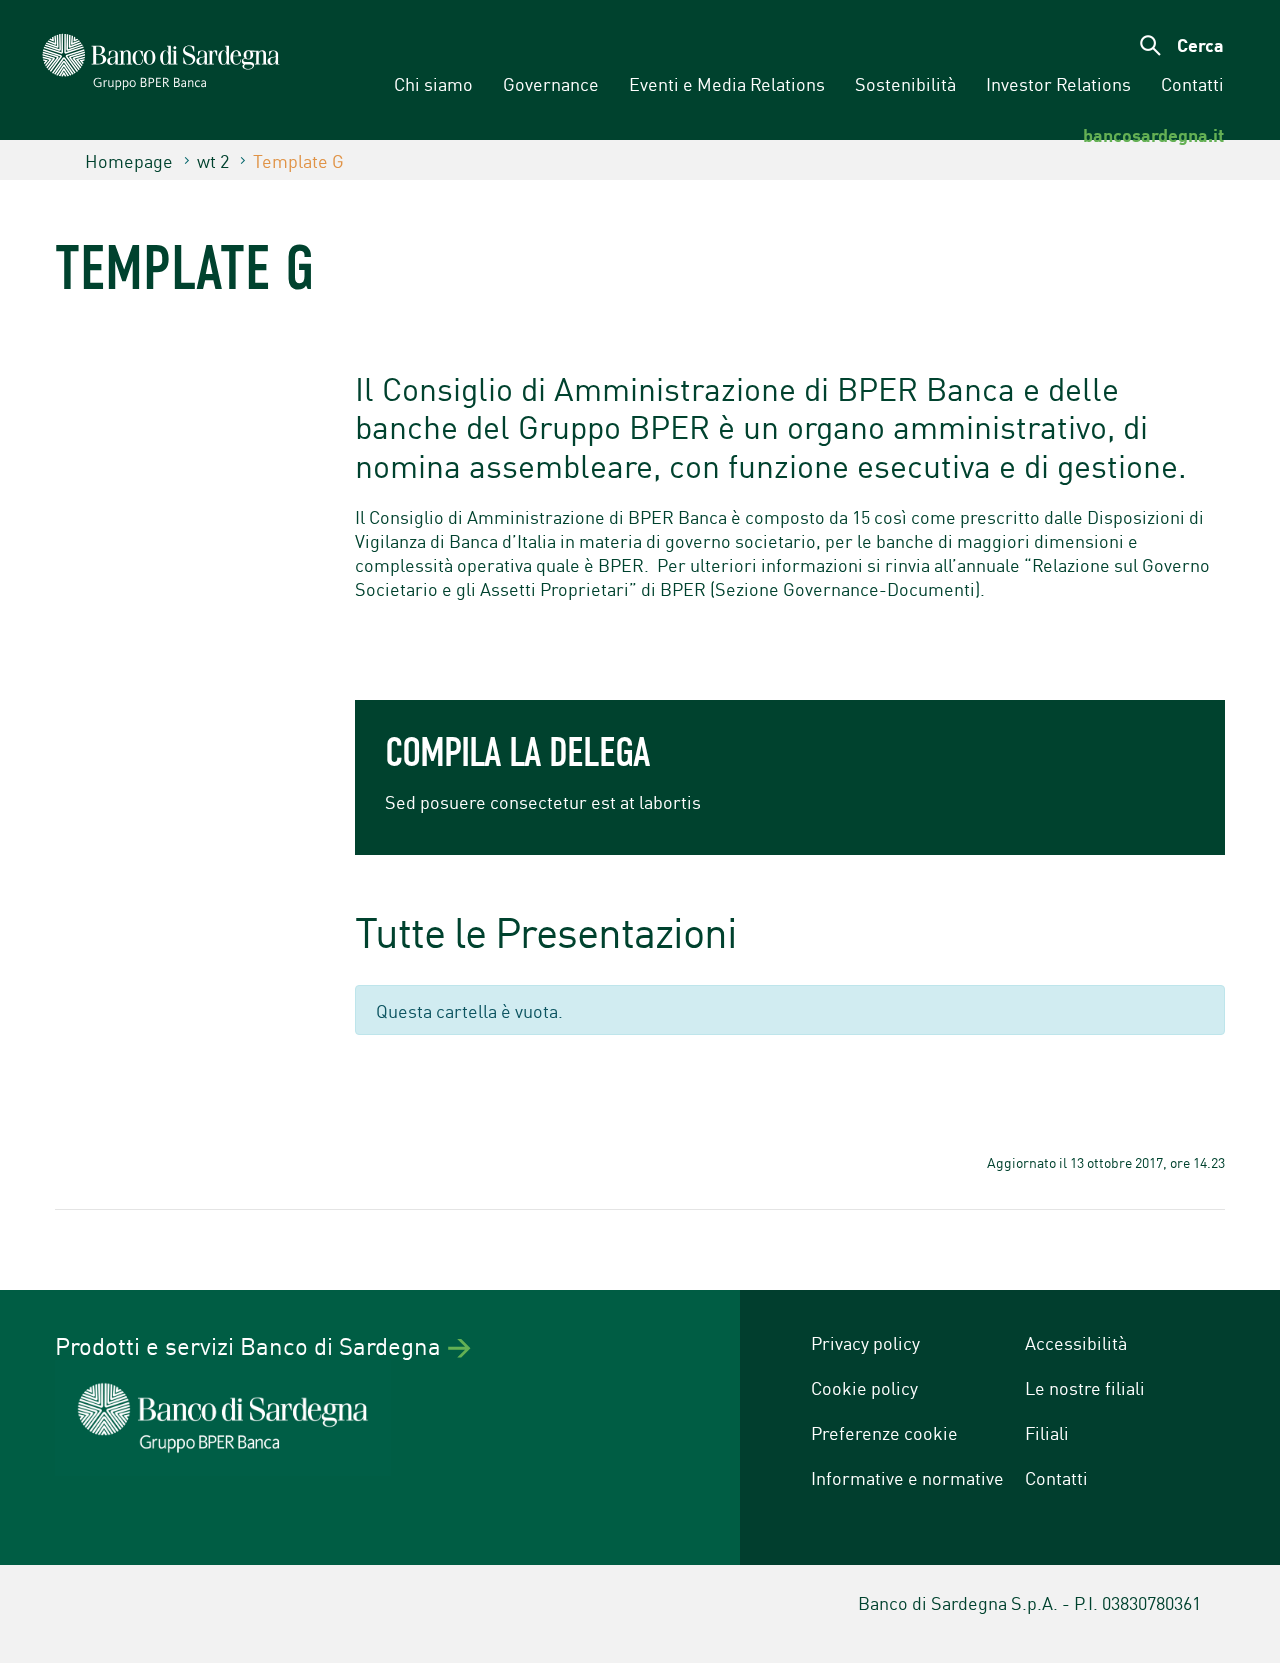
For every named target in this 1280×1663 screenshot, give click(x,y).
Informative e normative (907, 1477)
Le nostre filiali (1085, 1387)
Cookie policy (864, 1387)
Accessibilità (1076, 1342)
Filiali (1047, 1432)
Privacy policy (865, 1342)
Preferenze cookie (884, 1432)
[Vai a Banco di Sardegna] (128, 73)
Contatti (1056, 1477)
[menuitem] (433, 84)
